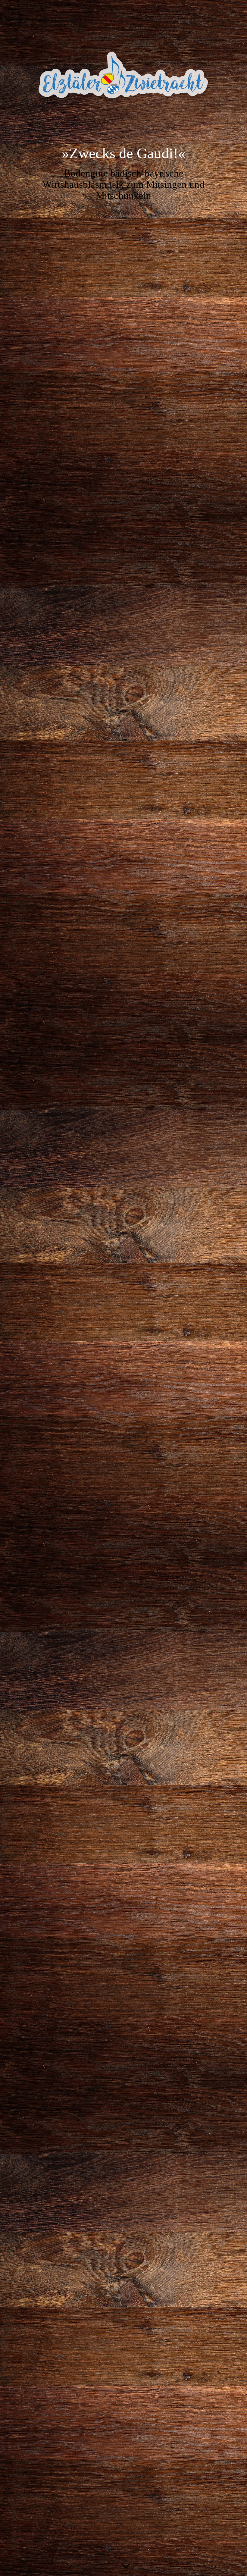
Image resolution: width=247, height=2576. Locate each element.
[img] (123, 77)
